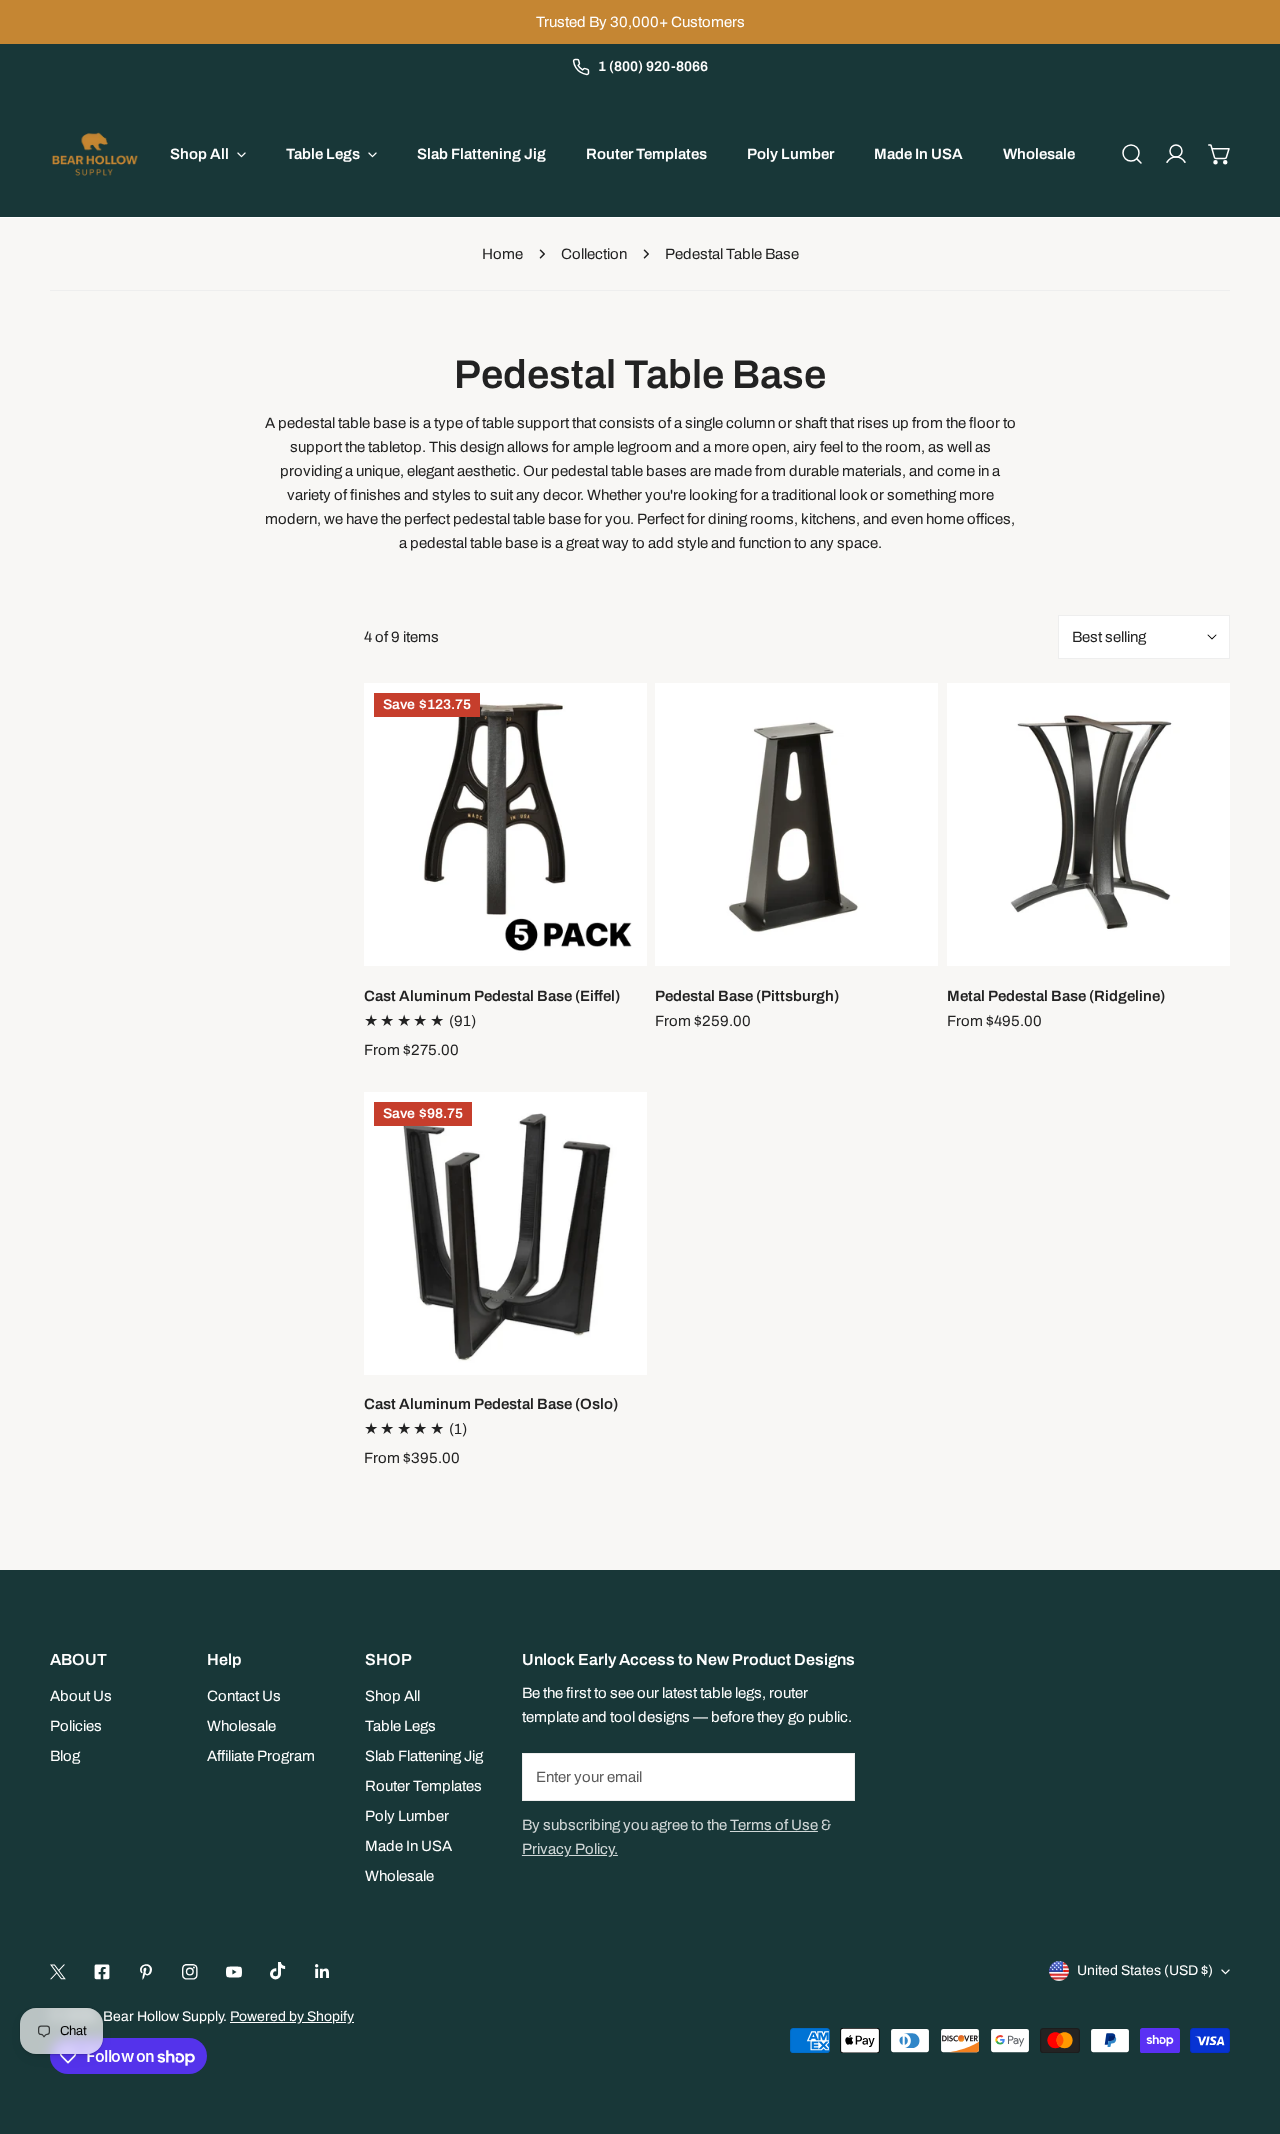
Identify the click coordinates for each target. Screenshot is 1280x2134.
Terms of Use (774, 1825)
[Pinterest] (146, 1972)
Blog (65, 1756)
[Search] (1132, 154)
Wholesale (241, 1726)
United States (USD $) (1145, 1970)
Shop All (392, 1696)
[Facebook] (102, 1972)
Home (502, 254)
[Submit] (829, 1776)
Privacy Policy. (570, 1849)
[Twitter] (58, 1972)
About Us (81, 1696)
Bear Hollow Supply (163, 2016)
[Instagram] (190, 1972)
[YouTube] (234, 1972)
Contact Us (244, 1696)
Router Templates (423, 1786)
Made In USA (408, 1846)
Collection (594, 254)
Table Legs (400, 1726)
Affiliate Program (261, 1756)
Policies (76, 1726)
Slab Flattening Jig (424, 1756)
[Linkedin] (322, 1972)
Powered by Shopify (292, 2016)
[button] (1220, 154)
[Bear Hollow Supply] (95, 154)
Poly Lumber (407, 1816)
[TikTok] (278, 1971)
